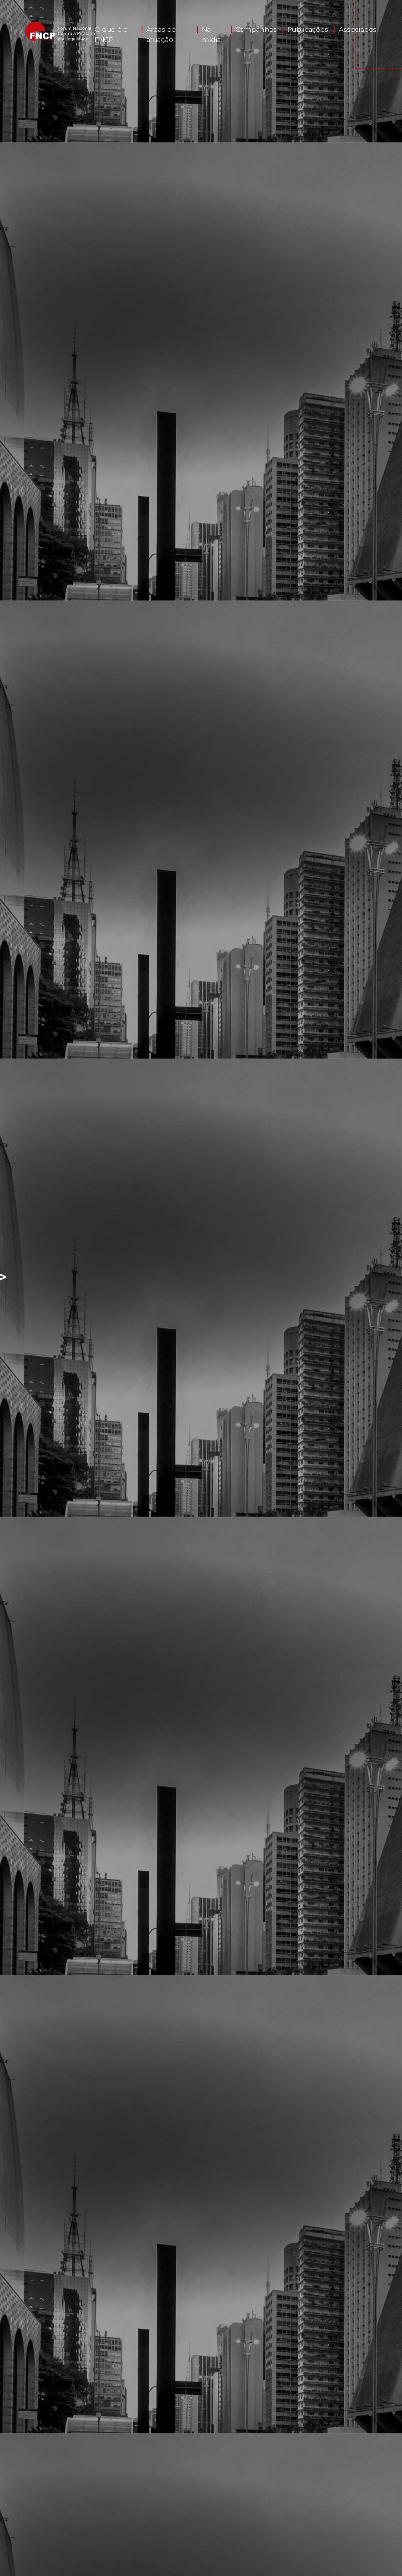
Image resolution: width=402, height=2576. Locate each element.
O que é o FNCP (111, 35)
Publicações (308, 30)
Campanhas (256, 30)
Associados (358, 30)
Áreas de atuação (161, 35)
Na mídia (212, 35)
